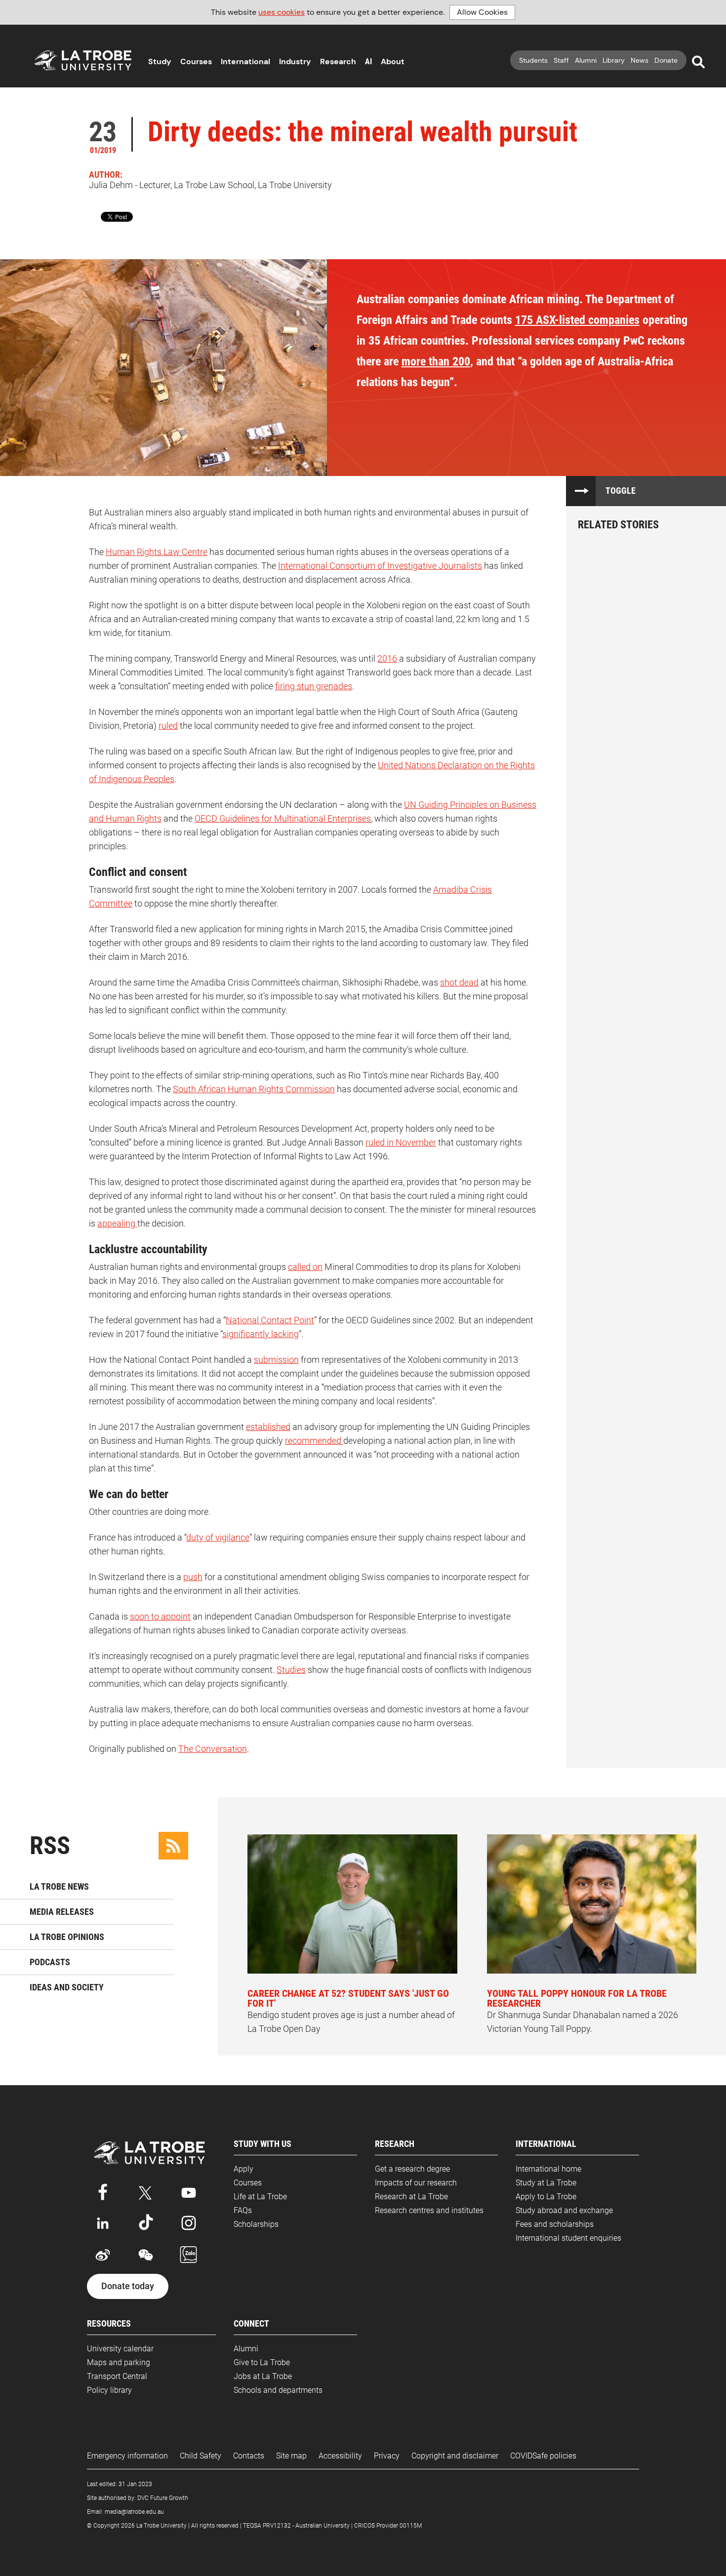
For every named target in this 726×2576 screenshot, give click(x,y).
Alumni (586, 60)
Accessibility (340, 2456)
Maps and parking (119, 2362)
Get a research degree (412, 2169)
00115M (411, 2526)
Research (338, 61)
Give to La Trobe (262, 2362)
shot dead (459, 982)
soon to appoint (160, 1616)
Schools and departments (278, 2390)
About (393, 61)
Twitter (146, 2191)
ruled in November (401, 1142)
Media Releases (62, 1912)
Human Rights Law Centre (157, 552)
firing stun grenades (314, 686)
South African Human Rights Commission (254, 1089)
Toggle (621, 491)
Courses (196, 61)
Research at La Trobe (411, 2197)
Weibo (103, 2255)
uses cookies (282, 12)
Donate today (128, 2286)
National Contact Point (270, 1320)
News (640, 60)
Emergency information (127, 2456)
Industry (295, 61)
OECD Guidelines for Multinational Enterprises (283, 818)
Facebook (103, 2191)
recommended (314, 1441)
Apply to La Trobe (546, 2197)
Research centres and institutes (429, 2210)
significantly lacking (261, 1334)
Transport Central (117, 2376)
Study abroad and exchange (564, 2210)
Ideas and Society (67, 1987)
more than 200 (436, 361)
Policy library (109, 2390)
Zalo (189, 2255)
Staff (561, 60)
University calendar (120, 2349)
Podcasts (50, 1962)
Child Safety (201, 2456)
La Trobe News (59, 1886)
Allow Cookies (482, 12)
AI (368, 61)
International (245, 61)
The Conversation (213, 1749)
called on (305, 1267)
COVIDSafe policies (543, 2456)
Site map (291, 2456)
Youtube (189, 2191)
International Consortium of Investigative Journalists (380, 566)
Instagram (189, 2223)
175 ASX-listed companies (577, 320)
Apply (243, 2169)
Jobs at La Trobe (263, 2376)
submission (276, 1360)
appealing (117, 1223)
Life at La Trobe (260, 2197)
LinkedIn (103, 2223)
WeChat (146, 2255)
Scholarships (256, 2224)
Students (533, 60)
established (268, 1427)
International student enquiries (568, 2238)
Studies (291, 1670)
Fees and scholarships (555, 2224)
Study (160, 61)
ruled (168, 726)
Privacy (387, 2456)
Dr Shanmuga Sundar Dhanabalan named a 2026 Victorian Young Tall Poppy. (583, 2011)
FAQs (243, 2210)
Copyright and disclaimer (455, 2456)
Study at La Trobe (546, 2183)
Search (698, 62)
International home (548, 2169)
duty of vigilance (218, 1537)
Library (614, 60)
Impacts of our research (416, 2183)
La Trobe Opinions (67, 1937)
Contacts (249, 2456)
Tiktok (146, 2223)
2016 (387, 658)
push (193, 1577)
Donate (666, 60)
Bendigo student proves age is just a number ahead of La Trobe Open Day (351, 2011)
